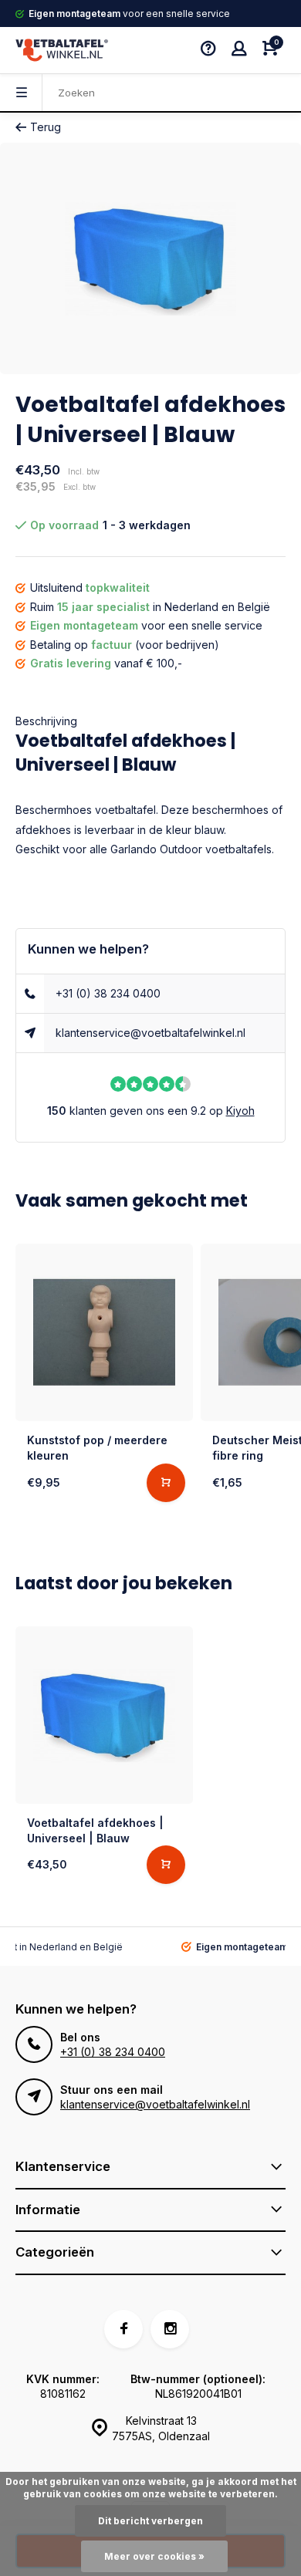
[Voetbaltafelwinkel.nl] (62, 50)
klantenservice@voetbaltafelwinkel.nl (150, 1033)
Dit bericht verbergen (150, 2521)
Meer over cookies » (154, 2556)
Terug (46, 127)
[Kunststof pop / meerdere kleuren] (104, 1332)
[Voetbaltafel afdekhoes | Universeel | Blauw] (104, 1715)
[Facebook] (123, 2329)
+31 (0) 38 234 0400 (108, 993)
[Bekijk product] (166, 1483)
